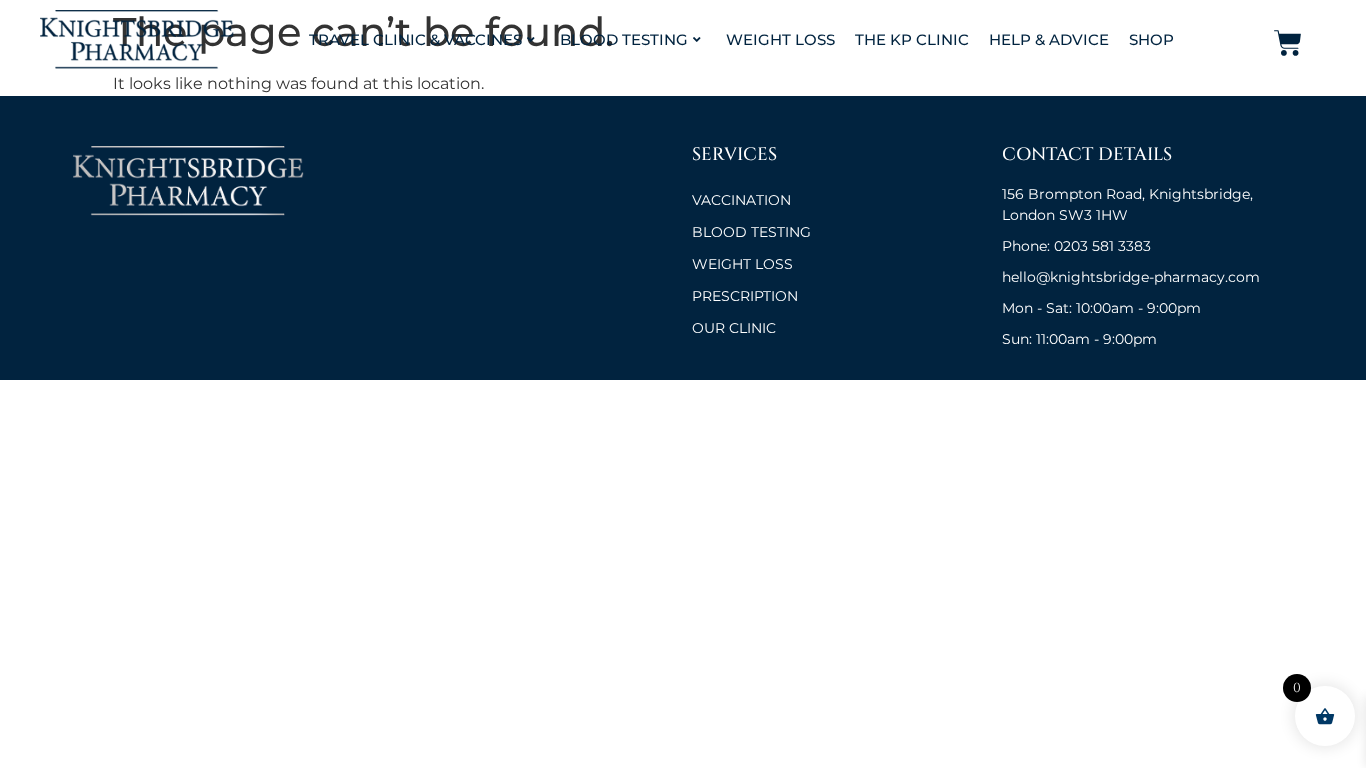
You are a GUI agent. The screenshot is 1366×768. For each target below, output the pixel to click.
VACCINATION (741, 200)
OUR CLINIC (734, 328)
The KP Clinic (912, 39)
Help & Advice (1049, 39)
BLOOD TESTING (751, 232)
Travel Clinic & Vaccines (415, 39)
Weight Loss (780, 39)
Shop (1151, 39)
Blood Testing (624, 39)
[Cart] (1288, 43)
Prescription (745, 296)
